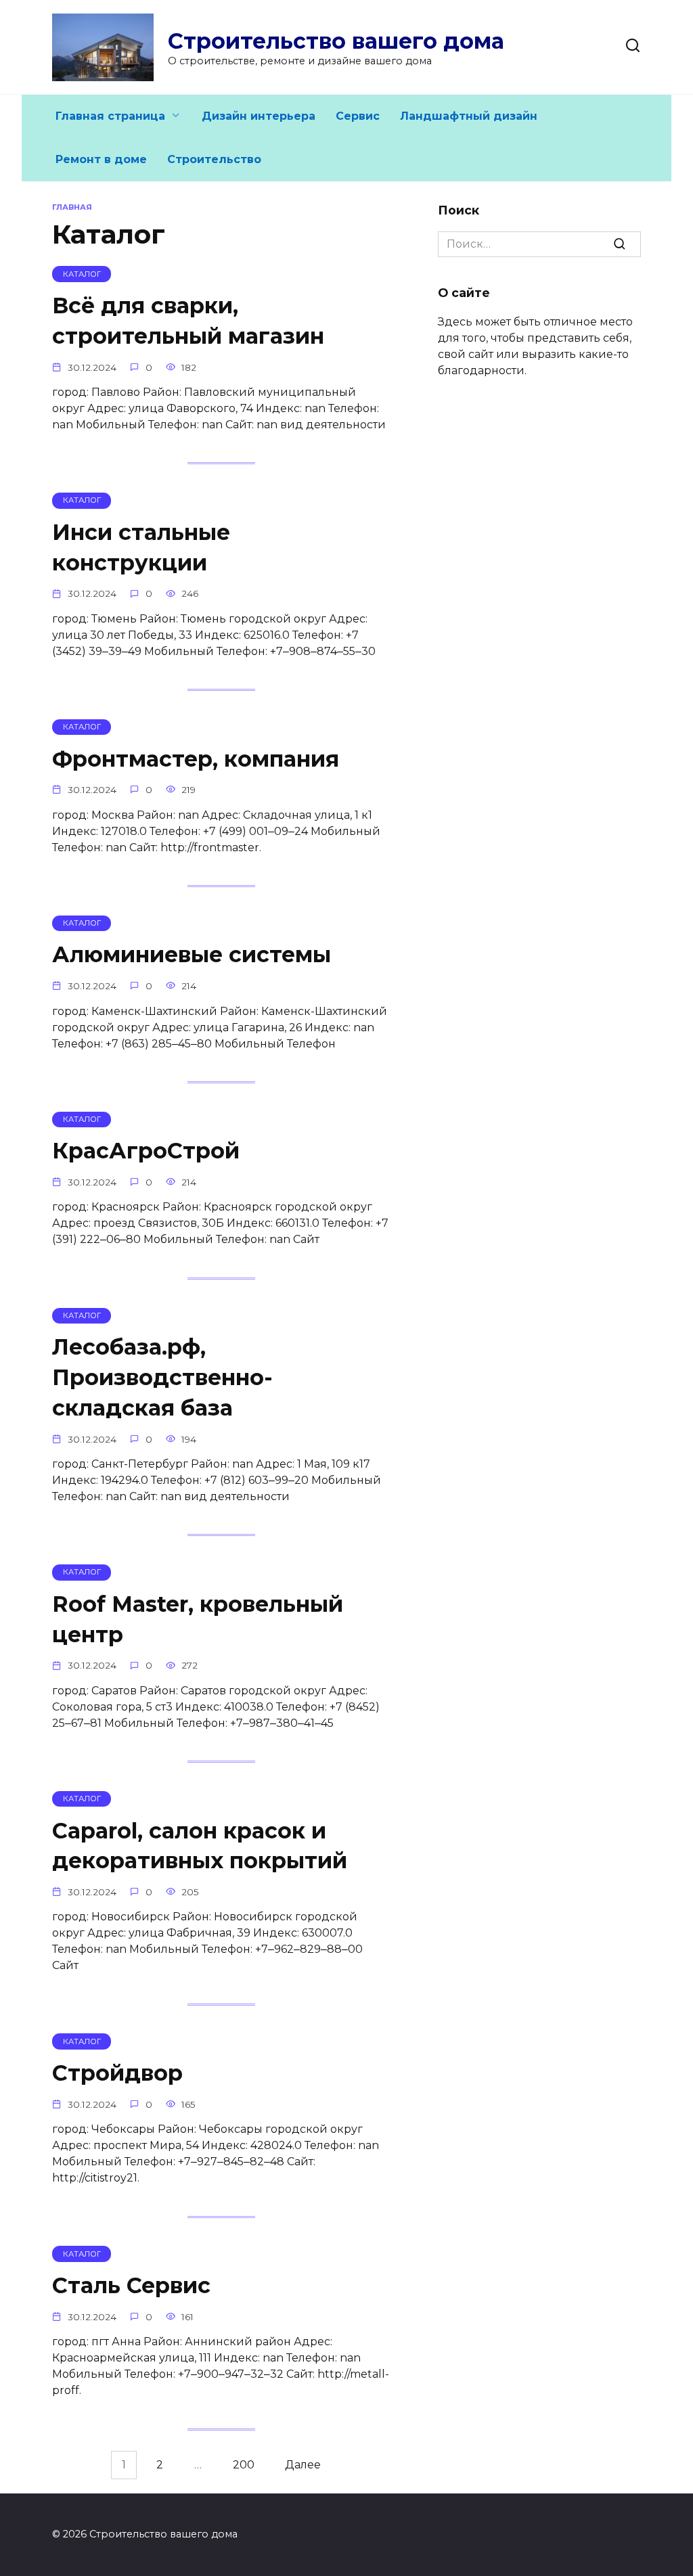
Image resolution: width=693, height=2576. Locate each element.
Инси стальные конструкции (141, 547)
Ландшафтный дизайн (469, 116)
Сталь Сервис (131, 2285)
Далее (303, 2465)
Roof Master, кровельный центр (198, 1619)
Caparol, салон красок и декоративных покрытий (200, 1846)
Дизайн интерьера (259, 116)
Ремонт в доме (101, 159)
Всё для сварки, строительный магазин (188, 321)
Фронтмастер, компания (196, 759)
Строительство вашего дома (336, 41)
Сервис (358, 116)
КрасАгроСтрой (146, 1151)
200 (244, 2465)
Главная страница (110, 116)
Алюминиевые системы (192, 955)
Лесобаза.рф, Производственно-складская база (162, 1377)
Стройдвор (117, 2073)
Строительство (214, 159)
